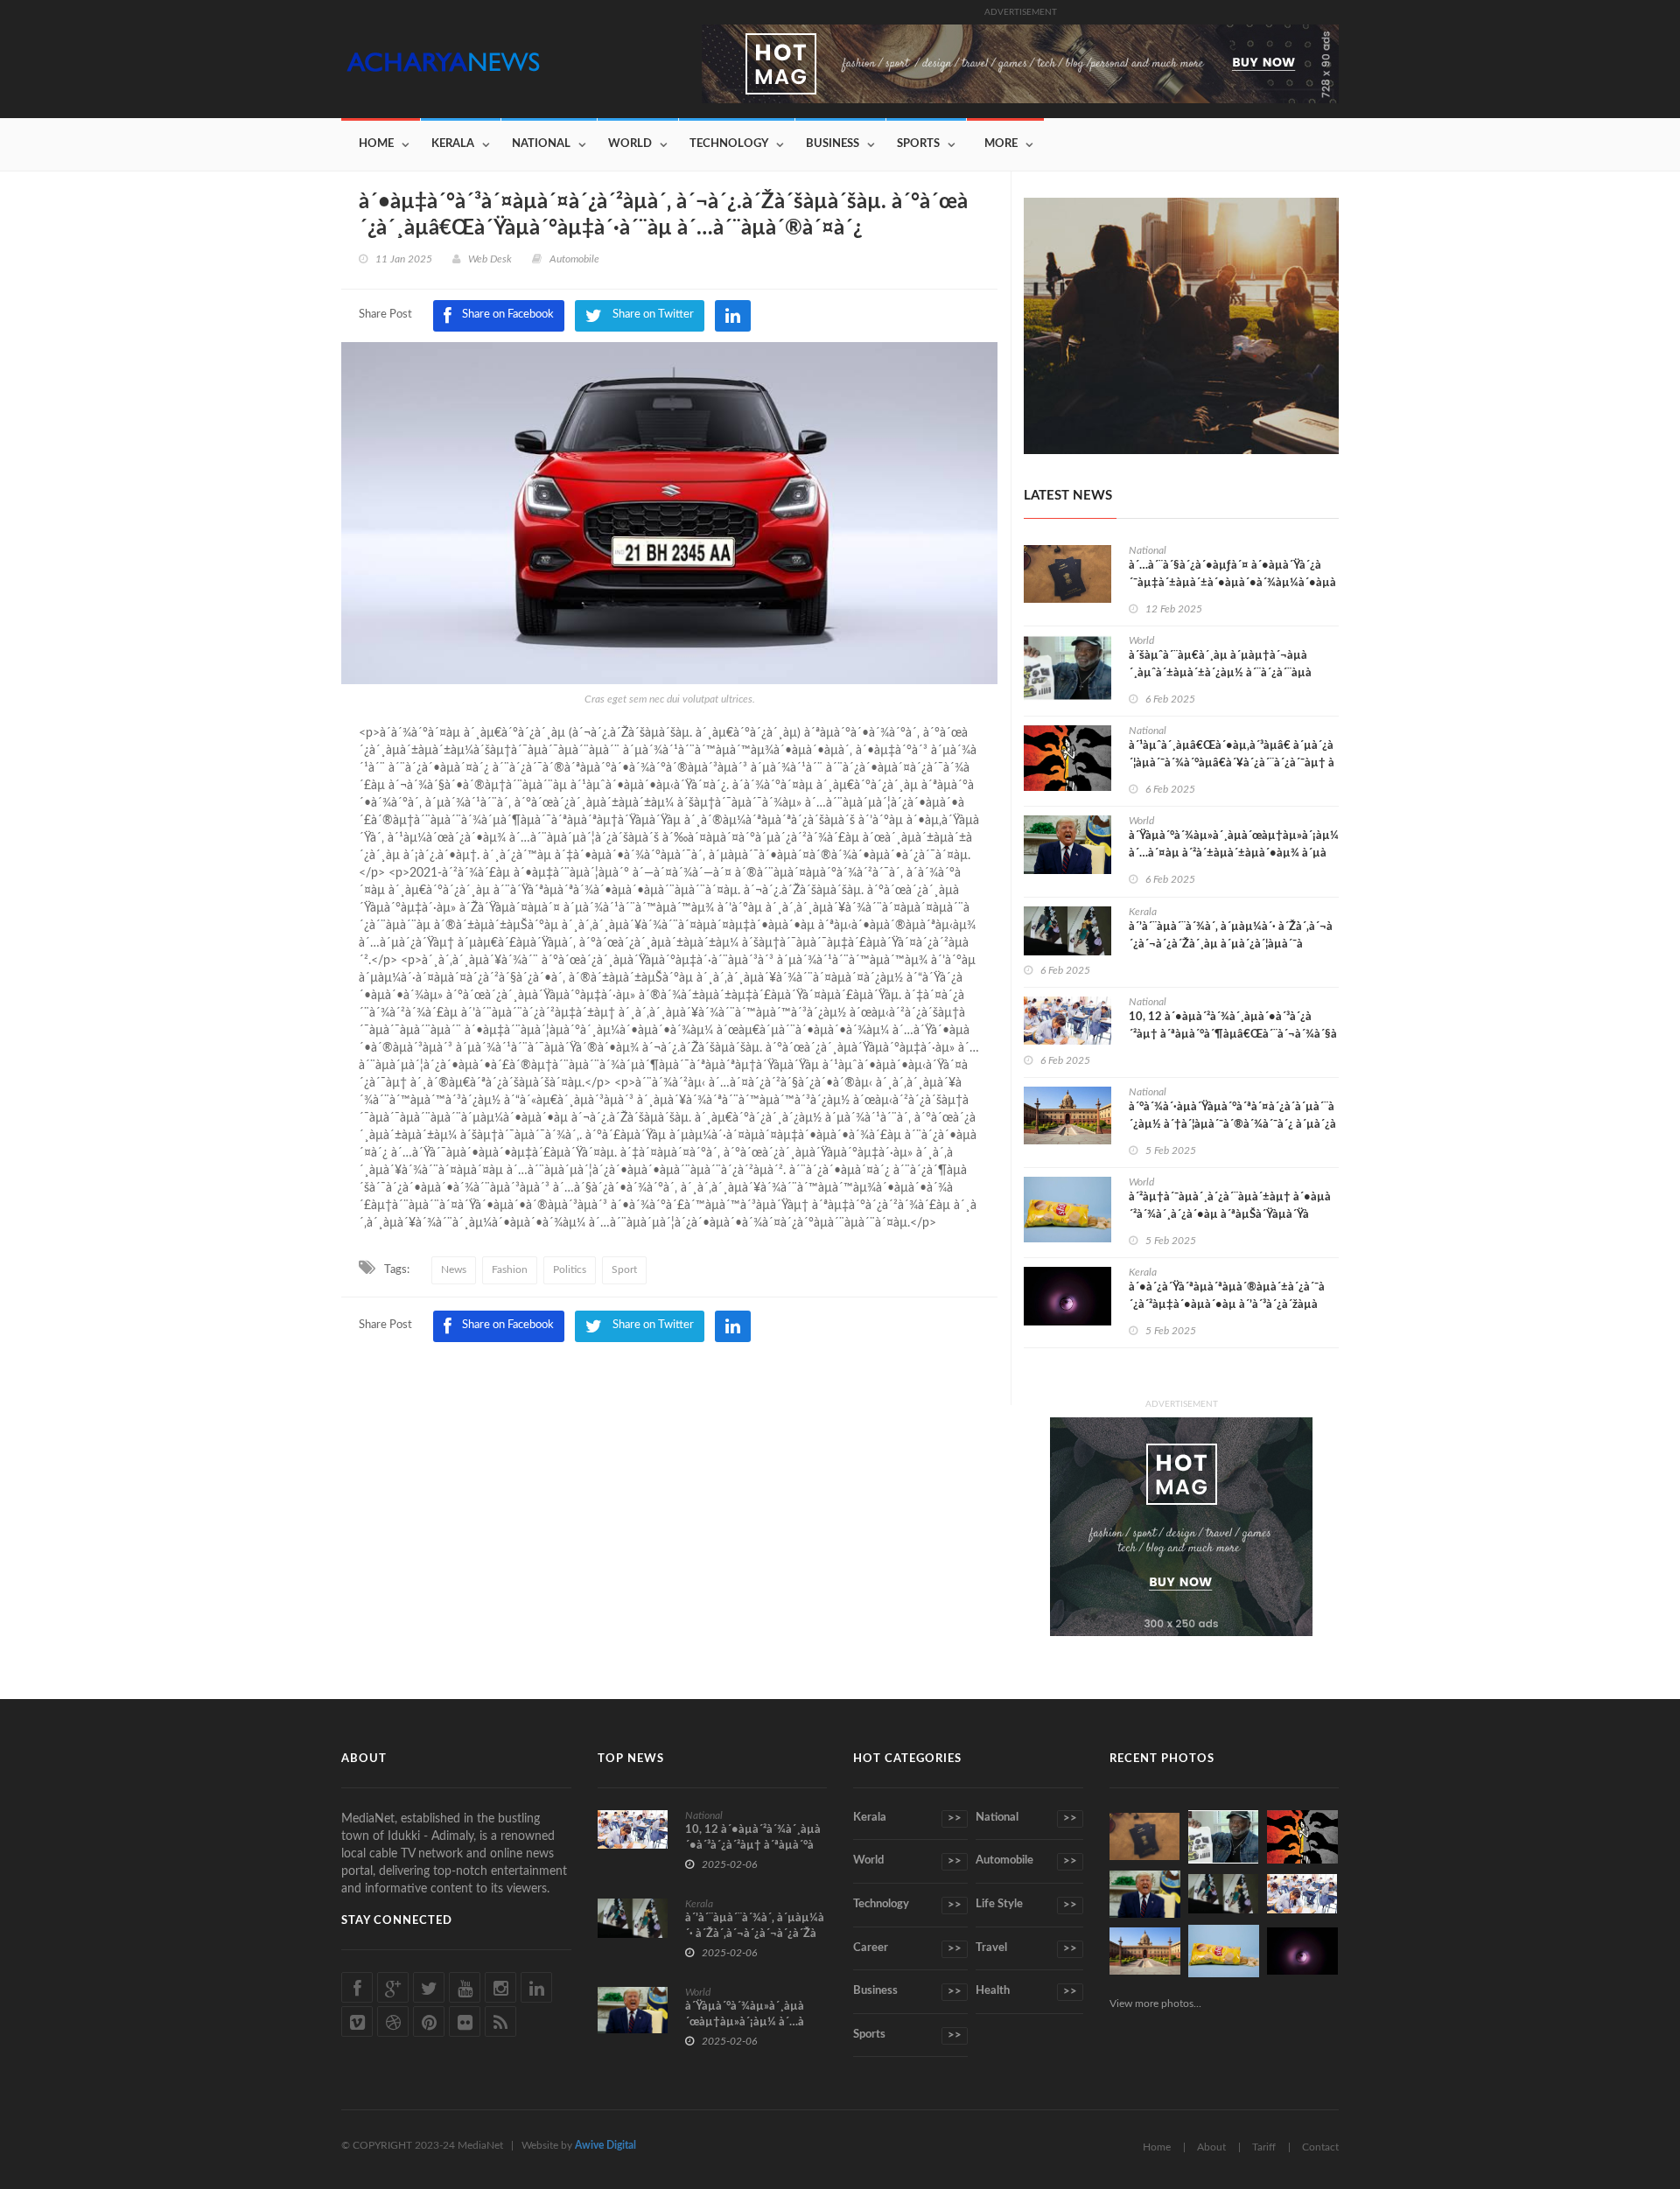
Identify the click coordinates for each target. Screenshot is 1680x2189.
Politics (570, 1269)
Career (907, 1948)
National (541, 144)
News (454, 1269)
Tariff (1264, 2147)
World (630, 144)
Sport (624, 1269)
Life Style (1026, 1905)
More (1001, 144)
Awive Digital (605, 2145)
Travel (1026, 1948)
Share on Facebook (508, 1325)
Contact (1320, 2147)
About (1211, 2147)
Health (1026, 1991)
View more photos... (1155, 2004)
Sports (918, 144)
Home (376, 144)
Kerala (453, 144)
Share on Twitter (653, 1325)
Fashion (510, 1269)
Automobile (1026, 1861)
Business (833, 144)
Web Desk (490, 259)
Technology (729, 144)
